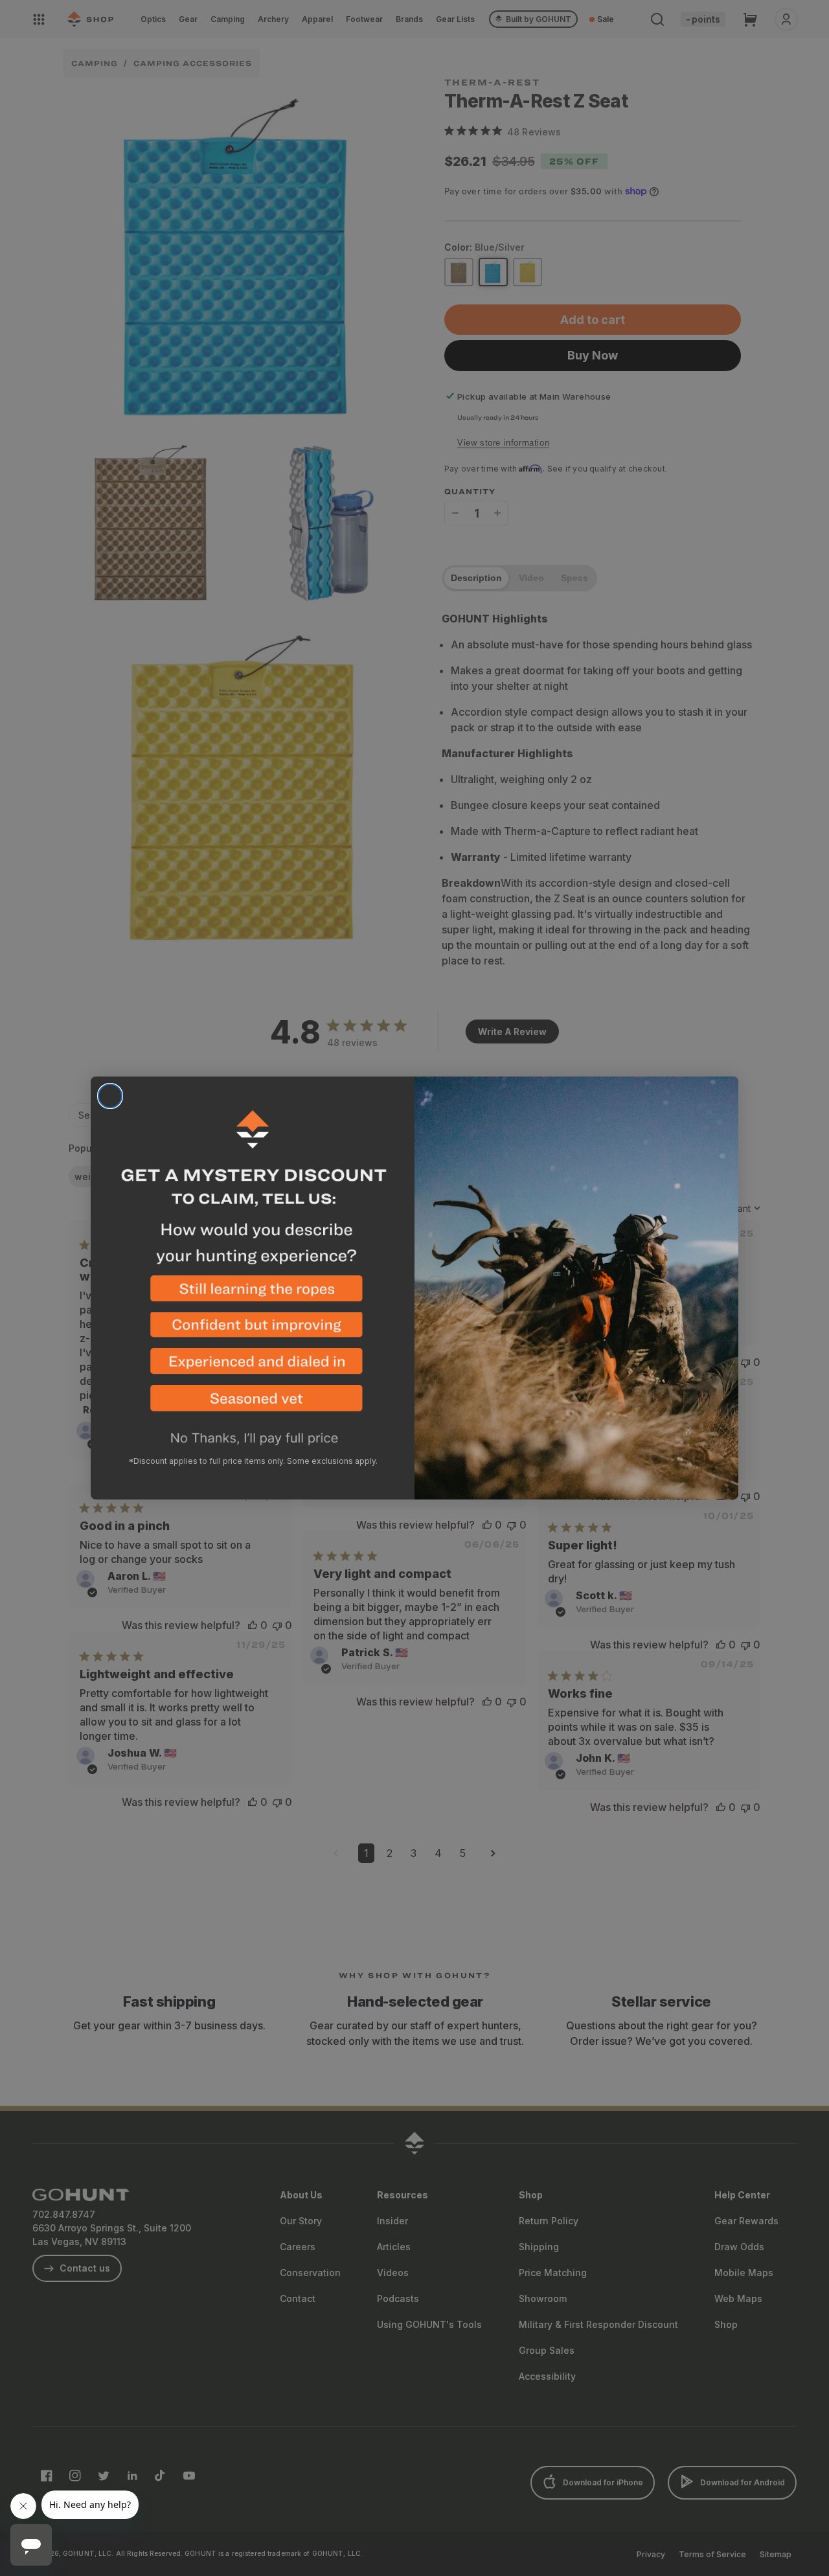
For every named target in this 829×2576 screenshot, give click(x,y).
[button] (253, 1294)
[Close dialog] (110, 1096)
